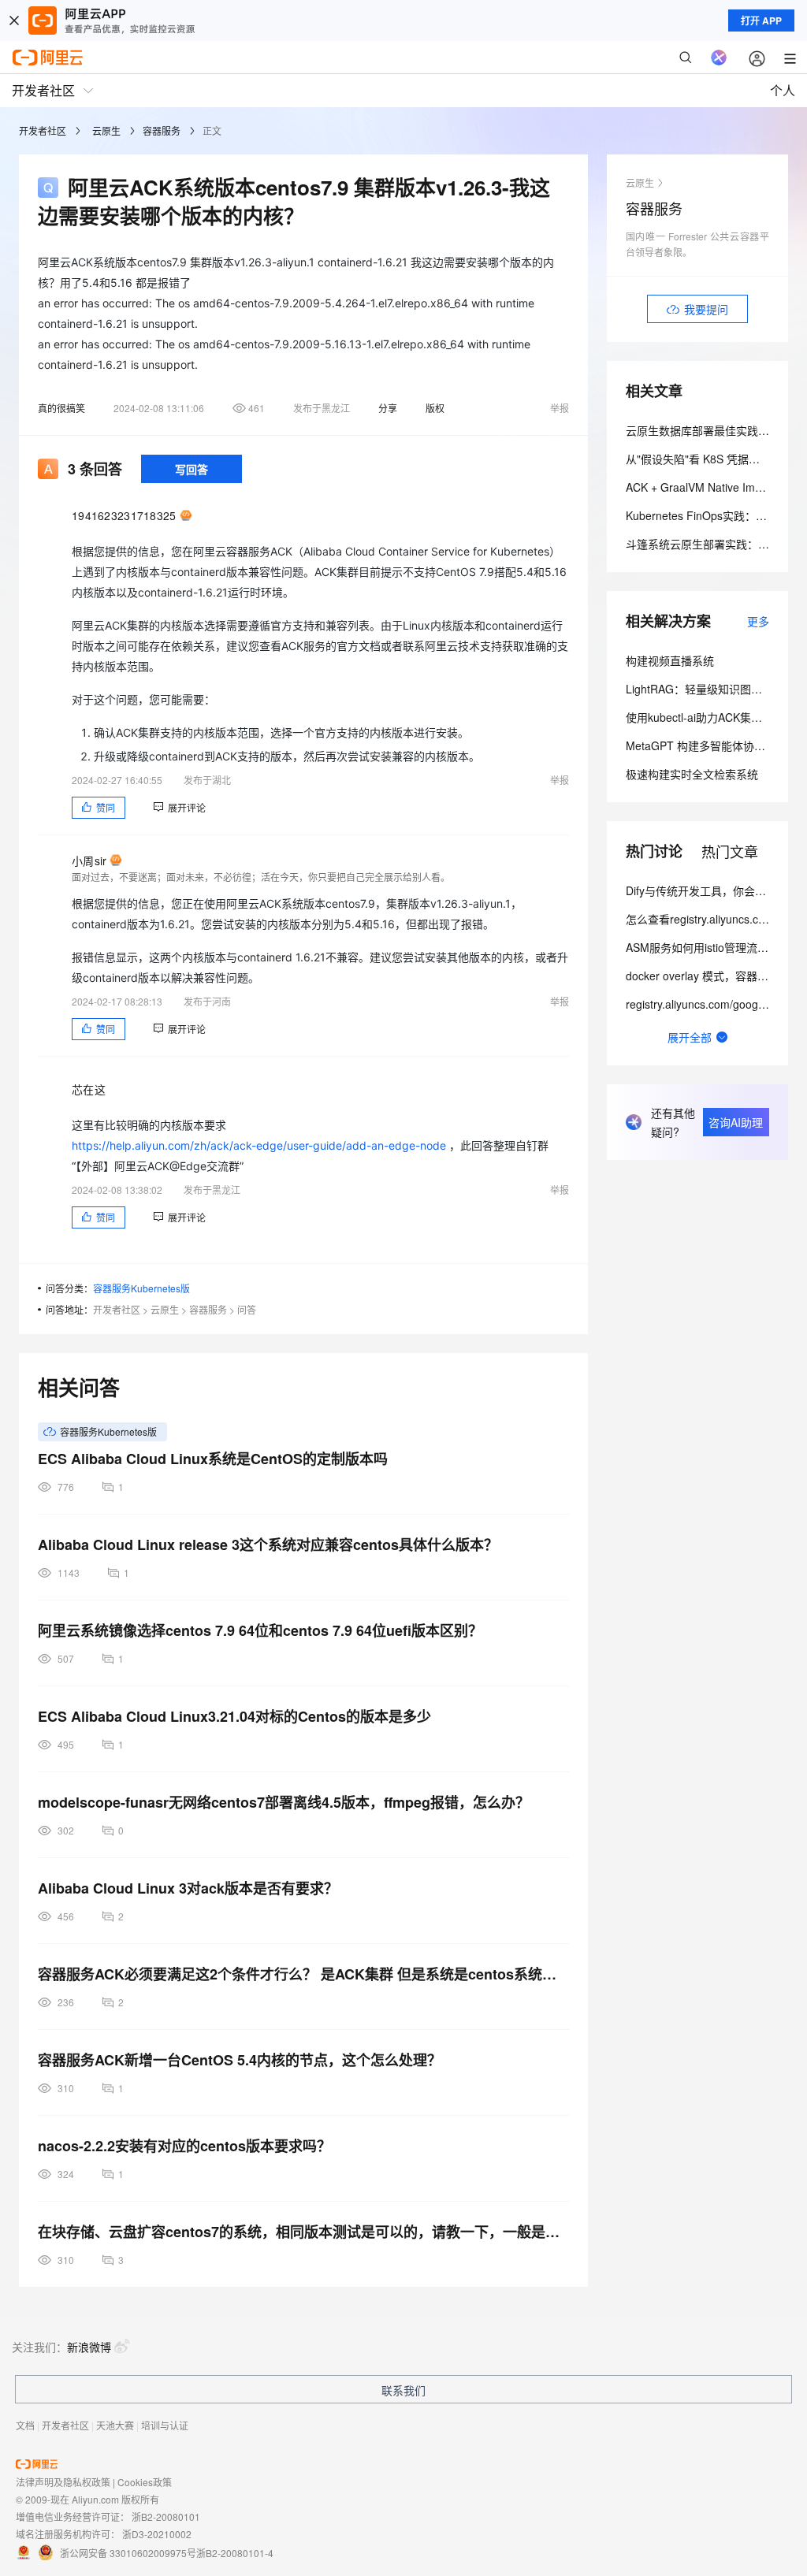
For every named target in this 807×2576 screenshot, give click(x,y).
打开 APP (761, 20)
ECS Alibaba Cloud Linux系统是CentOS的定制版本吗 (213, 1459)
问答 (247, 1309)
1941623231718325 (124, 515)
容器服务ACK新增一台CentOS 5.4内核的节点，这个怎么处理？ (240, 2060)
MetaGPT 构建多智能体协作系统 (707, 745)
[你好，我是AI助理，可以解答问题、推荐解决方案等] (719, 58)
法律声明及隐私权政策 (63, 2482)
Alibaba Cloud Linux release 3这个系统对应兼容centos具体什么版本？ (268, 1544)
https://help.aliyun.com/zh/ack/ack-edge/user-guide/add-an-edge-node (259, 1145)
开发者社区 (43, 130)
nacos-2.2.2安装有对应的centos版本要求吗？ (184, 2146)
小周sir (89, 861)
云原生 (106, 130)
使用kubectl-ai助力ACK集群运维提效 (716, 717)
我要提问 (706, 309)
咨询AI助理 (736, 1122)
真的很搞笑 (61, 408)
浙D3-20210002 (157, 2534)
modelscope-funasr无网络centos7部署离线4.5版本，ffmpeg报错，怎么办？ (284, 1802)
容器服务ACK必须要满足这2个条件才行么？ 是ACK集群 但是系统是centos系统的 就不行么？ (303, 1974)
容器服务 (162, 130)
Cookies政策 (145, 2482)
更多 (758, 621)
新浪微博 (89, 2347)
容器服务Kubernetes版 (141, 1288)
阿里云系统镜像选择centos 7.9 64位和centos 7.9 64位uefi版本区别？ (260, 1630)
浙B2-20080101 (166, 2517)
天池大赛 (115, 2425)
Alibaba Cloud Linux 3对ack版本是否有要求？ (188, 1888)
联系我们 (403, 2390)
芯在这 (89, 1089)
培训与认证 (165, 2425)
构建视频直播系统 (670, 660)
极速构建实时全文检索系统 (692, 774)
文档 (25, 2425)
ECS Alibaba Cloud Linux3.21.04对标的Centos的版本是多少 (234, 1716)
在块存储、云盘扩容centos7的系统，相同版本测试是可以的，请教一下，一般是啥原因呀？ (303, 2232)
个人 (783, 90)
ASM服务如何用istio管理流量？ (703, 947)
